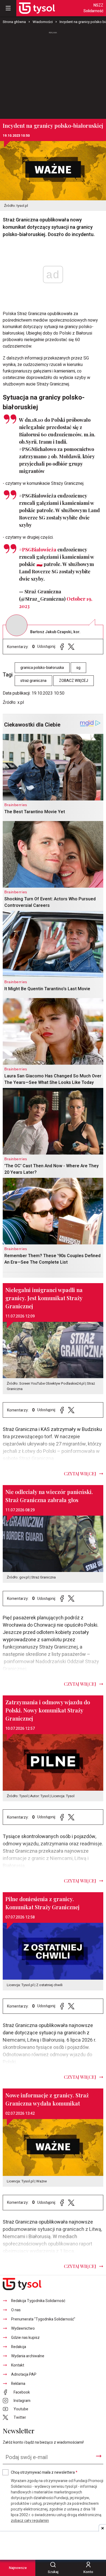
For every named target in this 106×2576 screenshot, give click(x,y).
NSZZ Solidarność (93, 8)
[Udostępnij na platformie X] (71, 647)
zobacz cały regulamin (30, 2521)
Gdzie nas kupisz (25, 2338)
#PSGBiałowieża (38, 550)
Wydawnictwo (23, 2328)
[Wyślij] (99, 2456)
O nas (16, 2310)
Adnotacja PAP (24, 2374)
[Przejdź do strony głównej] (37, 8)
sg (78, 668)
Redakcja (19, 2347)
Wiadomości (43, 22)
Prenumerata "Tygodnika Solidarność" (43, 2319)
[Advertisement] (53, 73)
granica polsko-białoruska (42, 668)
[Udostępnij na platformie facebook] (62, 647)
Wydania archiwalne (28, 2356)
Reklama (18, 2384)
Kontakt (18, 2365)
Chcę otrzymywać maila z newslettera (44, 2472)
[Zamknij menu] (8, 8)
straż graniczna (33, 681)
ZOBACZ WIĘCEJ (74, 681)
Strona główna (14, 22)
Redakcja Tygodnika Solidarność (38, 2301)
